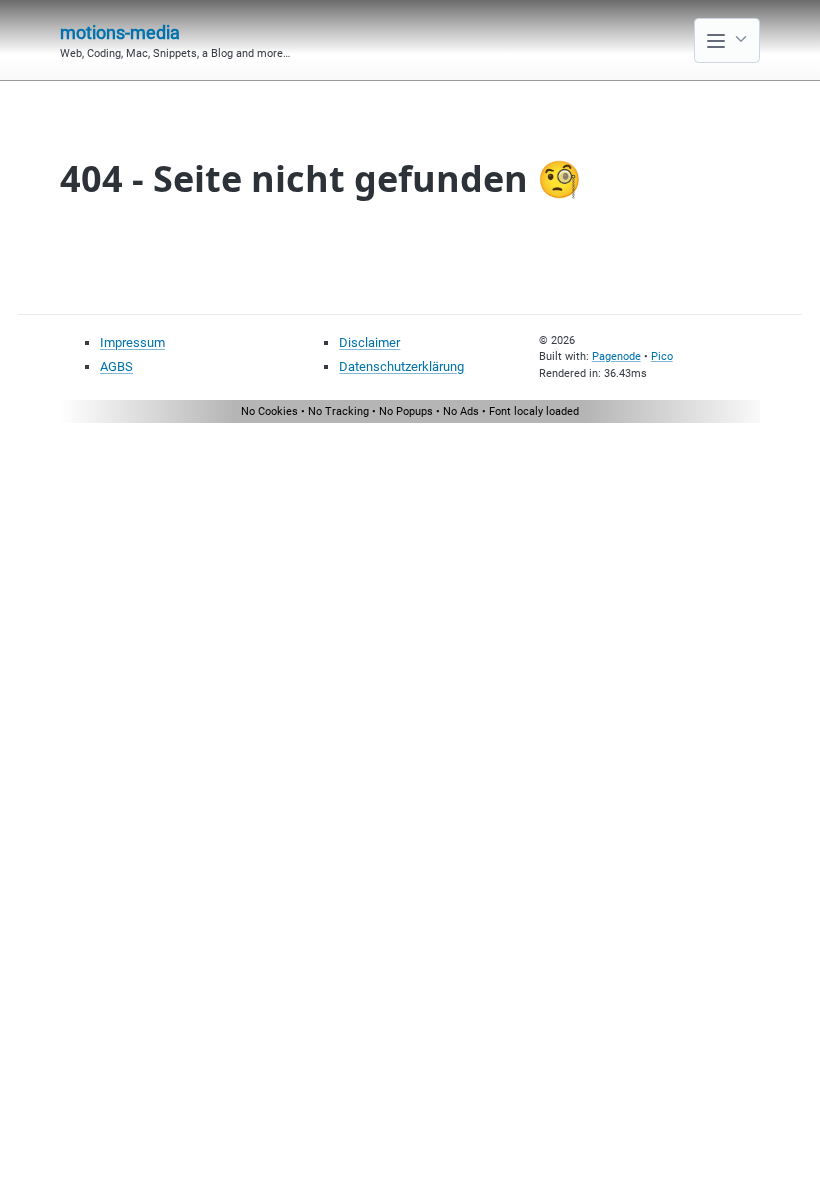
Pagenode (616, 356)
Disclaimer (369, 342)
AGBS (116, 366)
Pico (662, 356)
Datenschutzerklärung (401, 366)
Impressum (132, 342)
